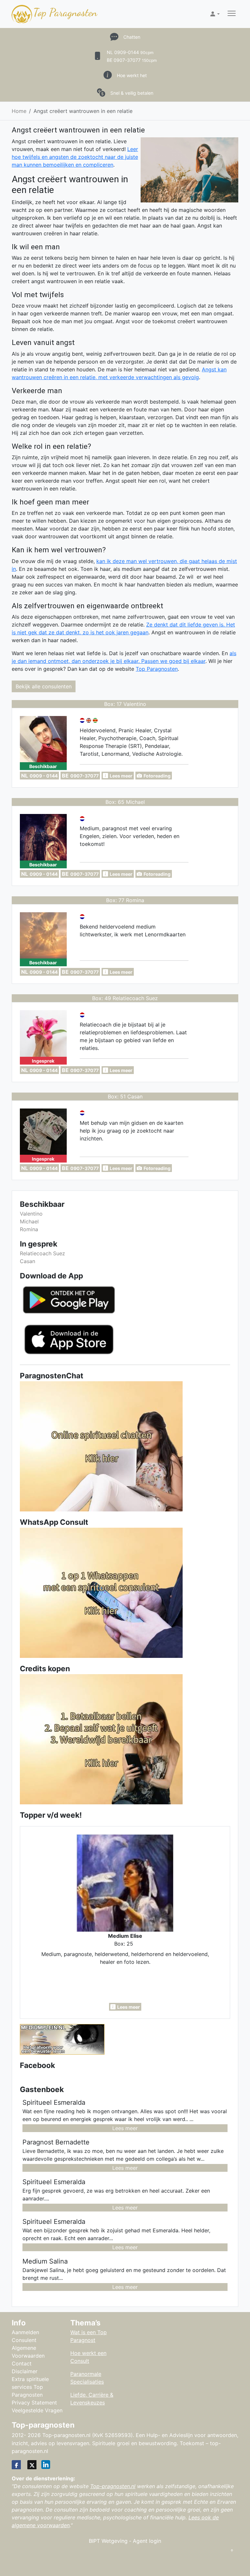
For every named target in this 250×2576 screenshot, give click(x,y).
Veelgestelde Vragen (37, 2410)
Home (19, 111)
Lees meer (125, 2128)
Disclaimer (25, 2371)
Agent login (147, 2541)
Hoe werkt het (132, 75)
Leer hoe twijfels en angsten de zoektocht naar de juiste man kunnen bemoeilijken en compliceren (75, 157)
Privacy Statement (34, 2403)
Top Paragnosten (65, 12)
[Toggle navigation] (232, 14)
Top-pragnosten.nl (113, 2486)
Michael (29, 1221)
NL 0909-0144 (130, 52)
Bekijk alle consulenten (44, 686)
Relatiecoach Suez (42, 1253)
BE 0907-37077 (132, 60)
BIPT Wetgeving (108, 2541)
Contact (22, 2363)
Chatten (132, 37)
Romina (29, 1229)
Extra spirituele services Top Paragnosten (30, 2387)
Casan (28, 1261)
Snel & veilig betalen (132, 93)
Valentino (31, 1214)
